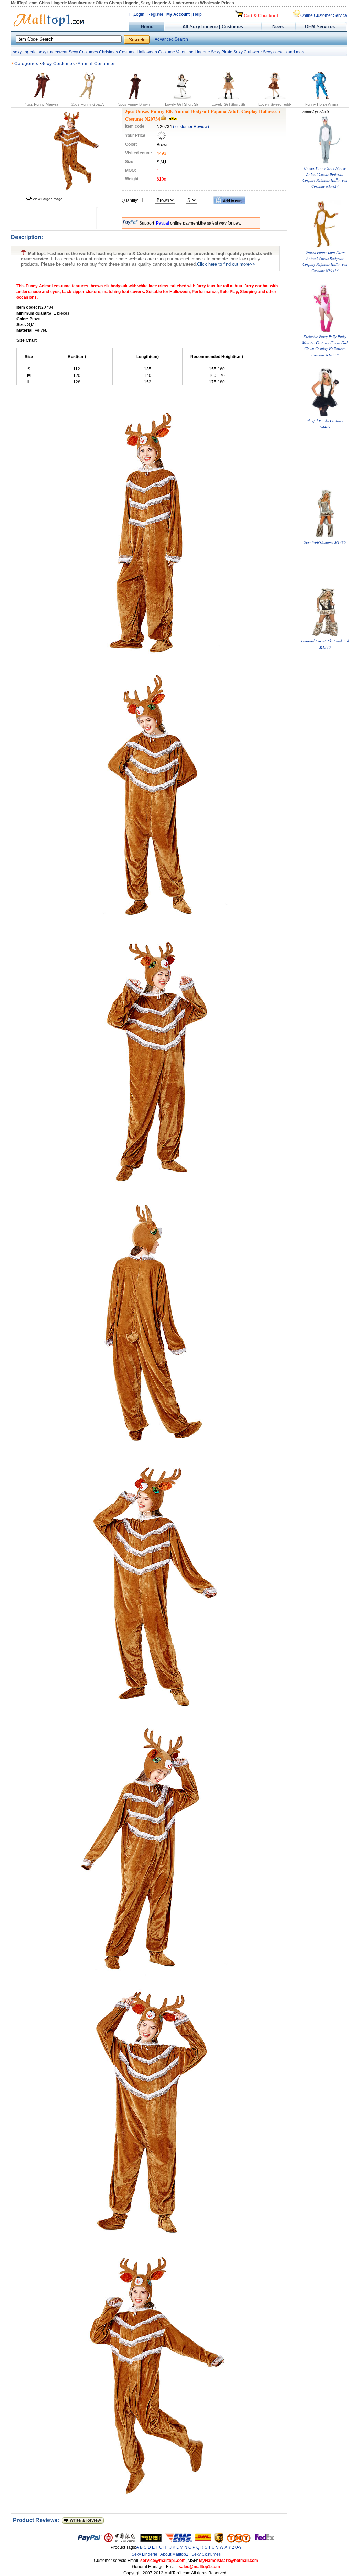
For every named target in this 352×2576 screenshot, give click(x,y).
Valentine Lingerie (193, 52)
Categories (26, 64)
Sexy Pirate (222, 52)
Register (155, 14)
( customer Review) (191, 127)
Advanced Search (171, 39)
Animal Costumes (97, 64)
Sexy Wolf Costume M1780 (325, 542)
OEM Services (320, 27)
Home (146, 27)
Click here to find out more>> (226, 264)
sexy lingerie (25, 52)
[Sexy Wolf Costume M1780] (325, 536)
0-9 (239, 2547)
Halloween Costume (156, 52)
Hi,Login (136, 14)
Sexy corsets (275, 52)
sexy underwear (53, 52)
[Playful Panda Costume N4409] (325, 415)
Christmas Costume (117, 52)
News (279, 27)
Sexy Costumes (83, 52)
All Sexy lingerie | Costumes (213, 27)
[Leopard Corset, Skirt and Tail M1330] (325, 635)
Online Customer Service (324, 15)
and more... (298, 52)
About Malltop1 (174, 2554)
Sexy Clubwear (248, 52)
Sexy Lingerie (145, 2554)
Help (197, 14)
